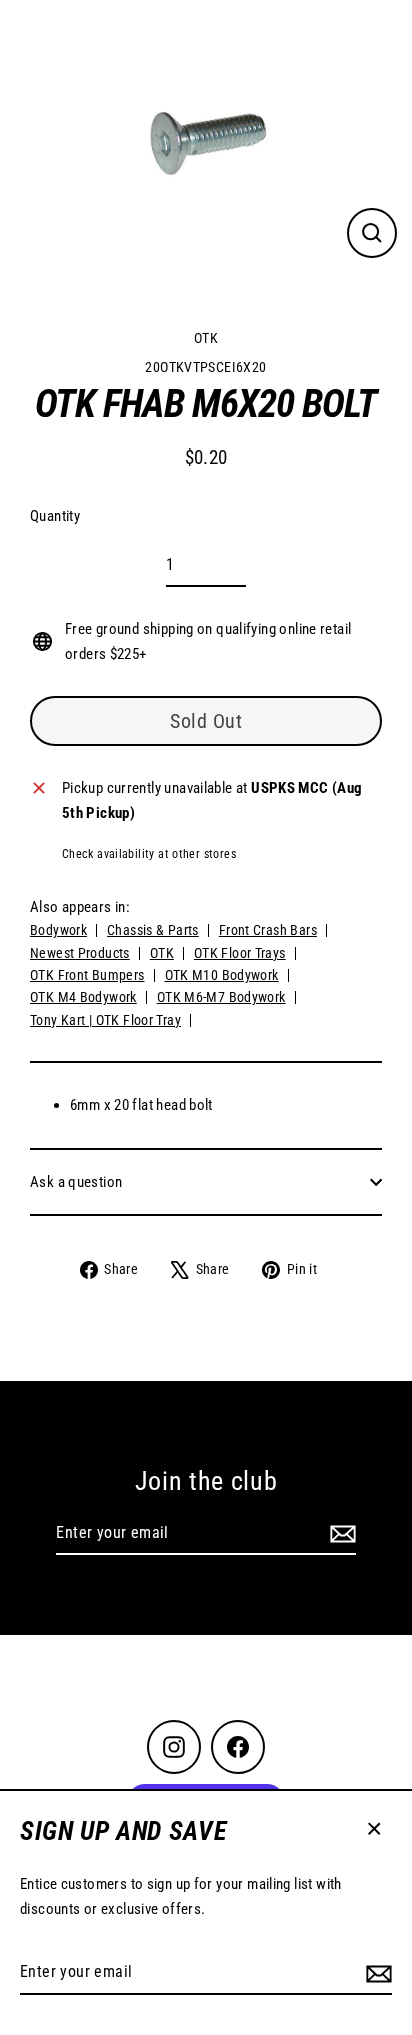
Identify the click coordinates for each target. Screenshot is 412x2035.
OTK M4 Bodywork (83, 997)
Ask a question (76, 1182)
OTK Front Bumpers (87, 975)
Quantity (55, 516)
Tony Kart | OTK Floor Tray (105, 1020)
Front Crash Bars (268, 930)
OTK (206, 338)
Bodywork (58, 930)
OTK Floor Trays (240, 953)
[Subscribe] (376, 1973)
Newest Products (80, 953)
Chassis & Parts (153, 930)
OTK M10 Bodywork (222, 975)
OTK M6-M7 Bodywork (221, 997)
